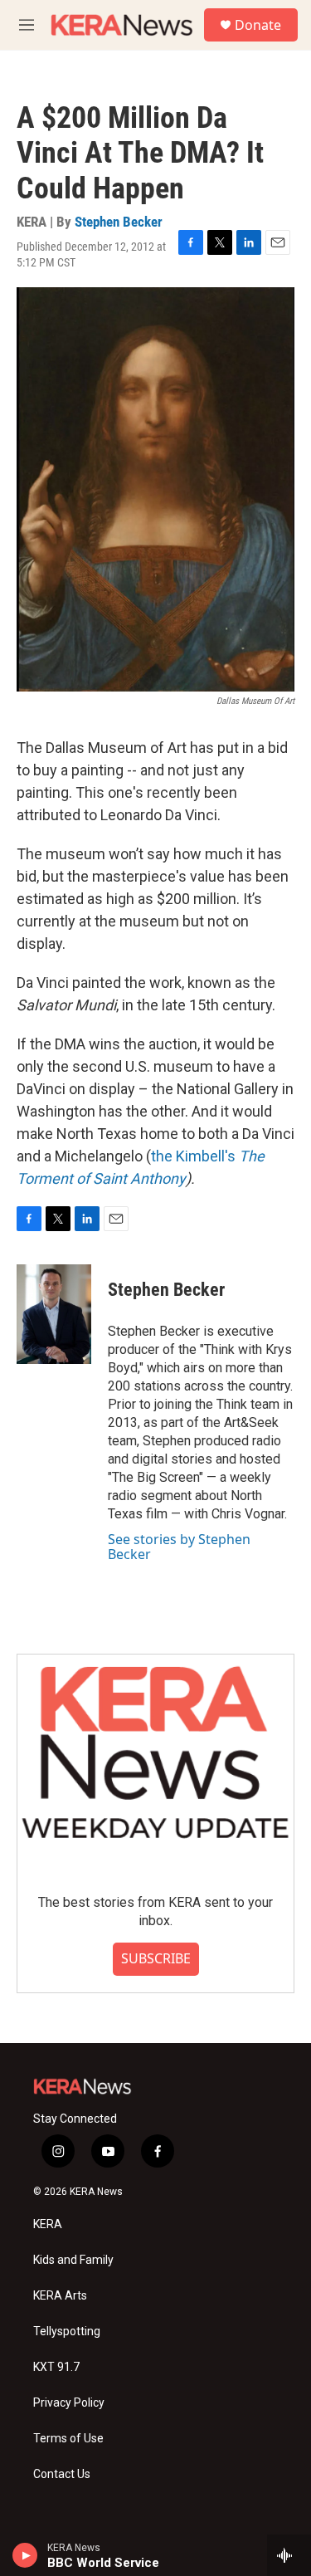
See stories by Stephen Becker (179, 1547)
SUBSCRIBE (156, 1958)
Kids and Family (73, 2260)
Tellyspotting (67, 2332)
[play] (25, 2555)
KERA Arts (60, 2296)
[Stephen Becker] (54, 1314)
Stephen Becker (119, 222)
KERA (48, 2224)
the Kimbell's (195, 1156)
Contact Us (62, 2474)
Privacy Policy (69, 2403)
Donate (258, 25)
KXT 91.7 (56, 2367)
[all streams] (289, 2555)
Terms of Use (68, 2439)
